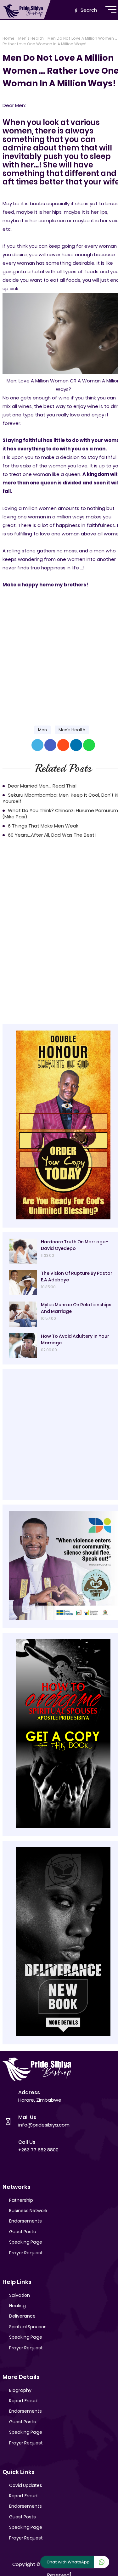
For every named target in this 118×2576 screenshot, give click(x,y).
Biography (20, 2390)
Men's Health (31, 38)
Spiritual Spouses (28, 2327)
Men (42, 730)
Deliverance (22, 2316)
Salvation (20, 2295)
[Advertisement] (59, 652)
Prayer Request (26, 2253)
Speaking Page (26, 2242)
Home (8, 38)
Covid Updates (26, 2485)
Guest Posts (22, 2232)
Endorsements (25, 2221)
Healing (17, 2306)
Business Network (28, 2211)
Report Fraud (23, 2401)
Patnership (21, 2200)
